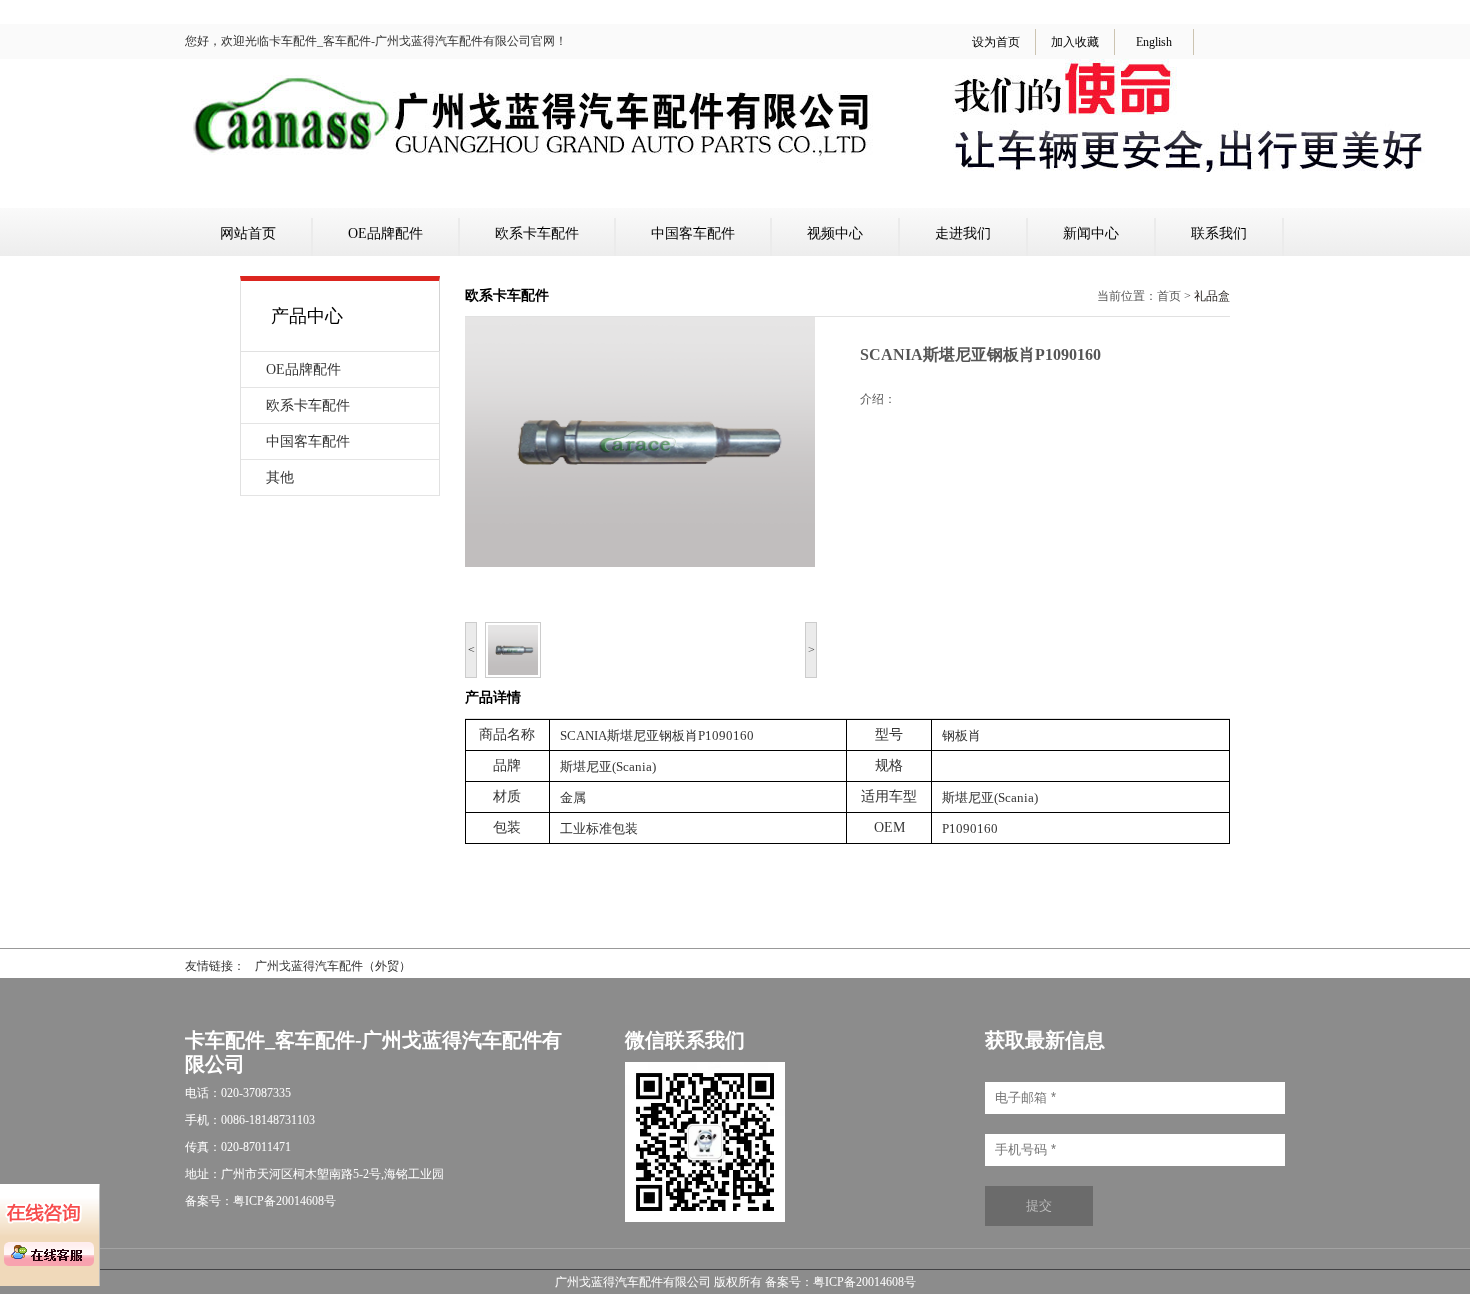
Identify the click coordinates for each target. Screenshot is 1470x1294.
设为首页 (996, 42)
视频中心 (835, 233)
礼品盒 (1212, 296)
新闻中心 (1091, 233)
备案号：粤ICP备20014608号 (840, 1282)
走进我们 (963, 233)
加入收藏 (1075, 42)
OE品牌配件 (385, 233)
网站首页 (248, 233)
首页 (1169, 296)
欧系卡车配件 (537, 233)
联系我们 (1219, 233)
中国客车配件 (693, 233)
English (1154, 42)
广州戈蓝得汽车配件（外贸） (333, 966)
